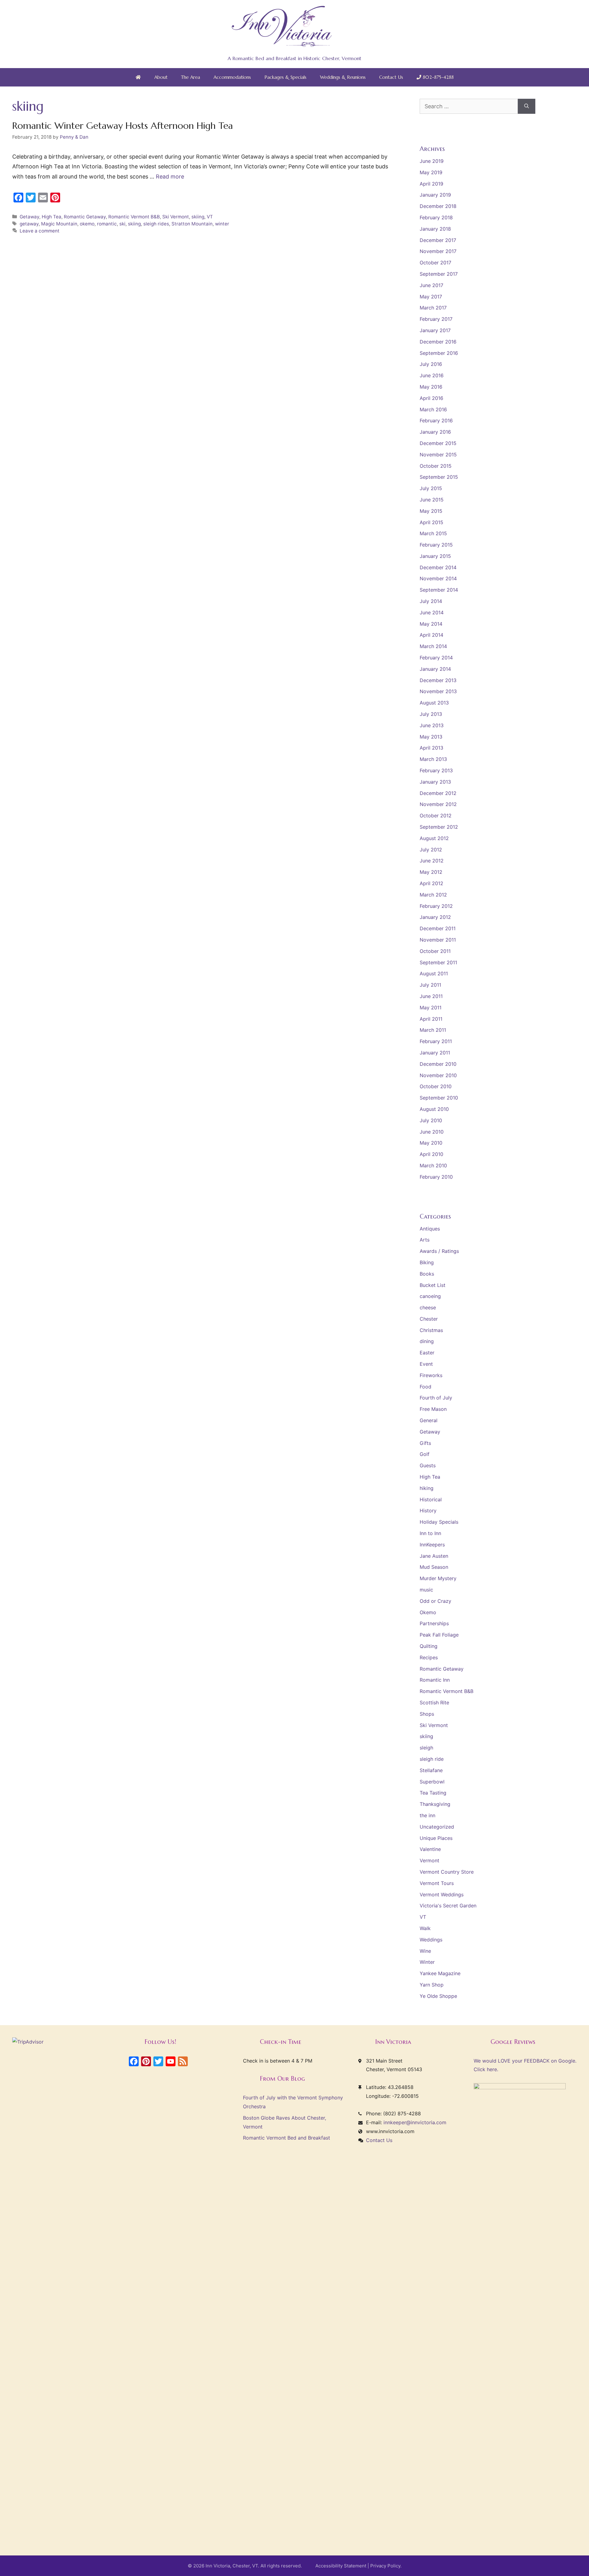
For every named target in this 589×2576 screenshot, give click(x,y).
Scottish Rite (434, 1703)
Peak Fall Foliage (439, 1635)
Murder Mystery (438, 1578)
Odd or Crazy (435, 1601)
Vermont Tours (437, 1883)
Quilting (429, 1646)
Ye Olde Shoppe (438, 1996)
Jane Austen (434, 1556)
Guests (428, 1465)
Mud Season (434, 1567)
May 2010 (431, 1143)
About (161, 77)
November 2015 (438, 455)
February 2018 (436, 217)
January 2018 (435, 229)
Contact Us (391, 77)
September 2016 (439, 353)
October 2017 (435, 263)
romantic (107, 224)
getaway (29, 224)
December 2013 (438, 680)
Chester (429, 1319)
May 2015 (431, 511)
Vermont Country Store (447, 1872)
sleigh (426, 1748)
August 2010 (434, 1109)
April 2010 (431, 1154)
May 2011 (431, 1008)
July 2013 (431, 714)
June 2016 (432, 375)
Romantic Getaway (85, 217)
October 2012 (436, 816)
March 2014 (433, 646)
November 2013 (438, 691)
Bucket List (433, 1285)
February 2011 (436, 1041)
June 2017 (431, 285)
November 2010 (438, 1075)
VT (210, 217)
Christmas (431, 1330)
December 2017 (438, 240)
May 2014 (431, 624)
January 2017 (435, 330)
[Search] (527, 106)
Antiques (430, 1229)
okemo (87, 224)
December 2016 (438, 342)
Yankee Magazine (440, 1973)
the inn (427, 1815)
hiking (427, 1488)
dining (427, 1341)
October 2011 (435, 951)
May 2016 (431, 387)
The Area (191, 77)
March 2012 (433, 895)
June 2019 (432, 161)
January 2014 (435, 669)
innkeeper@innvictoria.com (415, 2122)
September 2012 (439, 827)
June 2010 (432, 1132)
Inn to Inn (430, 1533)
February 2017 (436, 319)
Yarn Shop (432, 1985)
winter (222, 224)
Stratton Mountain (192, 224)
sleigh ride (432, 1759)
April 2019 (431, 184)
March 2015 (433, 533)
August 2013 (434, 703)
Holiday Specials (439, 1522)
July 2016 (431, 364)
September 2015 (439, 477)
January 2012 (435, 917)
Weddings (431, 1940)
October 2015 (436, 466)
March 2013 (433, 759)
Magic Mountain (59, 224)
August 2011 (434, 973)
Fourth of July (436, 1398)
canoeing (430, 1296)
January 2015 (435, 556)
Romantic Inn (435, 1680)
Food (425, 1387)
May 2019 (431, 172)
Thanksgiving (435, 1804)
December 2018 (438, 206)
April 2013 (431, 748)
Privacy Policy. (386, 2566)
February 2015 (436, 545)
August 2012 (434, 838)
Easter (427, 1353)
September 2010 (439, 1098)
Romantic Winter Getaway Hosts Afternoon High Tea (123, 126)
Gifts (425, 1443)
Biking (427, 1262)
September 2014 (439, 590)
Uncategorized (437, 1827)
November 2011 (438, 940)
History (428, 1511)
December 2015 (438, 443)
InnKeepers (432, 1545)
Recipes (429, 1657)
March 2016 (433, 409)
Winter (427, 1962)
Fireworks (431, 1375)
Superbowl (432, 1782)
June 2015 (432, 500)
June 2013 (432, 725)
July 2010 (431, 1120)
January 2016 (435, 432)
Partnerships (434, 1623)
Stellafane (431, 1770)
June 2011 (431, 996)
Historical (431, 1499)
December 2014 (438, 567)
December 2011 (438, 928)
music (426, 1590)
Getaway (29, 217)
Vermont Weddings (442, 1895)
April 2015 (431, 522)
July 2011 (430, 985)
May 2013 (431, 737)
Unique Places (436, 1838)
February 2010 (436, 1177)
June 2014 (432, 612)
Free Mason (433, 1409)
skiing (198, 217)
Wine (425, 1951)
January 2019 (435, 195)
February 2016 (436, 420)
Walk (425, 1928)
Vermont (429, 1860)
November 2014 (438, 578)
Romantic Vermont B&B (134, 217)
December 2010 (438, 1064)
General (429, 1420)
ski (122, 224)
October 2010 (436, 1086)
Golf (425, 1454)
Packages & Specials (285, 77)
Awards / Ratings (439, 1251)
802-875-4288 (437, 77)
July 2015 (431, 488)
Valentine (430, 1849)
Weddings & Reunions (343, 77)
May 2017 (431, 297)
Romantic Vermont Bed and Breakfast (287, 2138)
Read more (170, 177)
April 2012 (431, 883)
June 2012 (432, 861)
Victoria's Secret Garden (448, 1906)
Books (427, 1274)
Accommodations (232, 77)
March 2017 (433, 308)
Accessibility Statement (341, 2566)
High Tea (52, 217)
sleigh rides (156, 224)
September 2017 (439, 274)
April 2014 (431, 635)
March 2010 (433, 1165)
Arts (425, 1240)
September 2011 (438, 962)
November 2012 (438, 804)
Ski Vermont (176, 217)
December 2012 (438, 793)
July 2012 (431, 850)
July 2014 (431, 601)
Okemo (428, 1612)
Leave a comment (40, 231)
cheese (428, 1307)
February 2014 (436, 658)
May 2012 (431, 872)
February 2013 (436, 770)
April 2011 (431, 1019)
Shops (427, 1714)
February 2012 (436, 906)
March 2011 (433, 1030)
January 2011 (435, 1053)
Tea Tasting (433, 1793)
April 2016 (431, 398)
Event (426, 1364)
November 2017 (438, 251)
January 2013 (435, 782)
